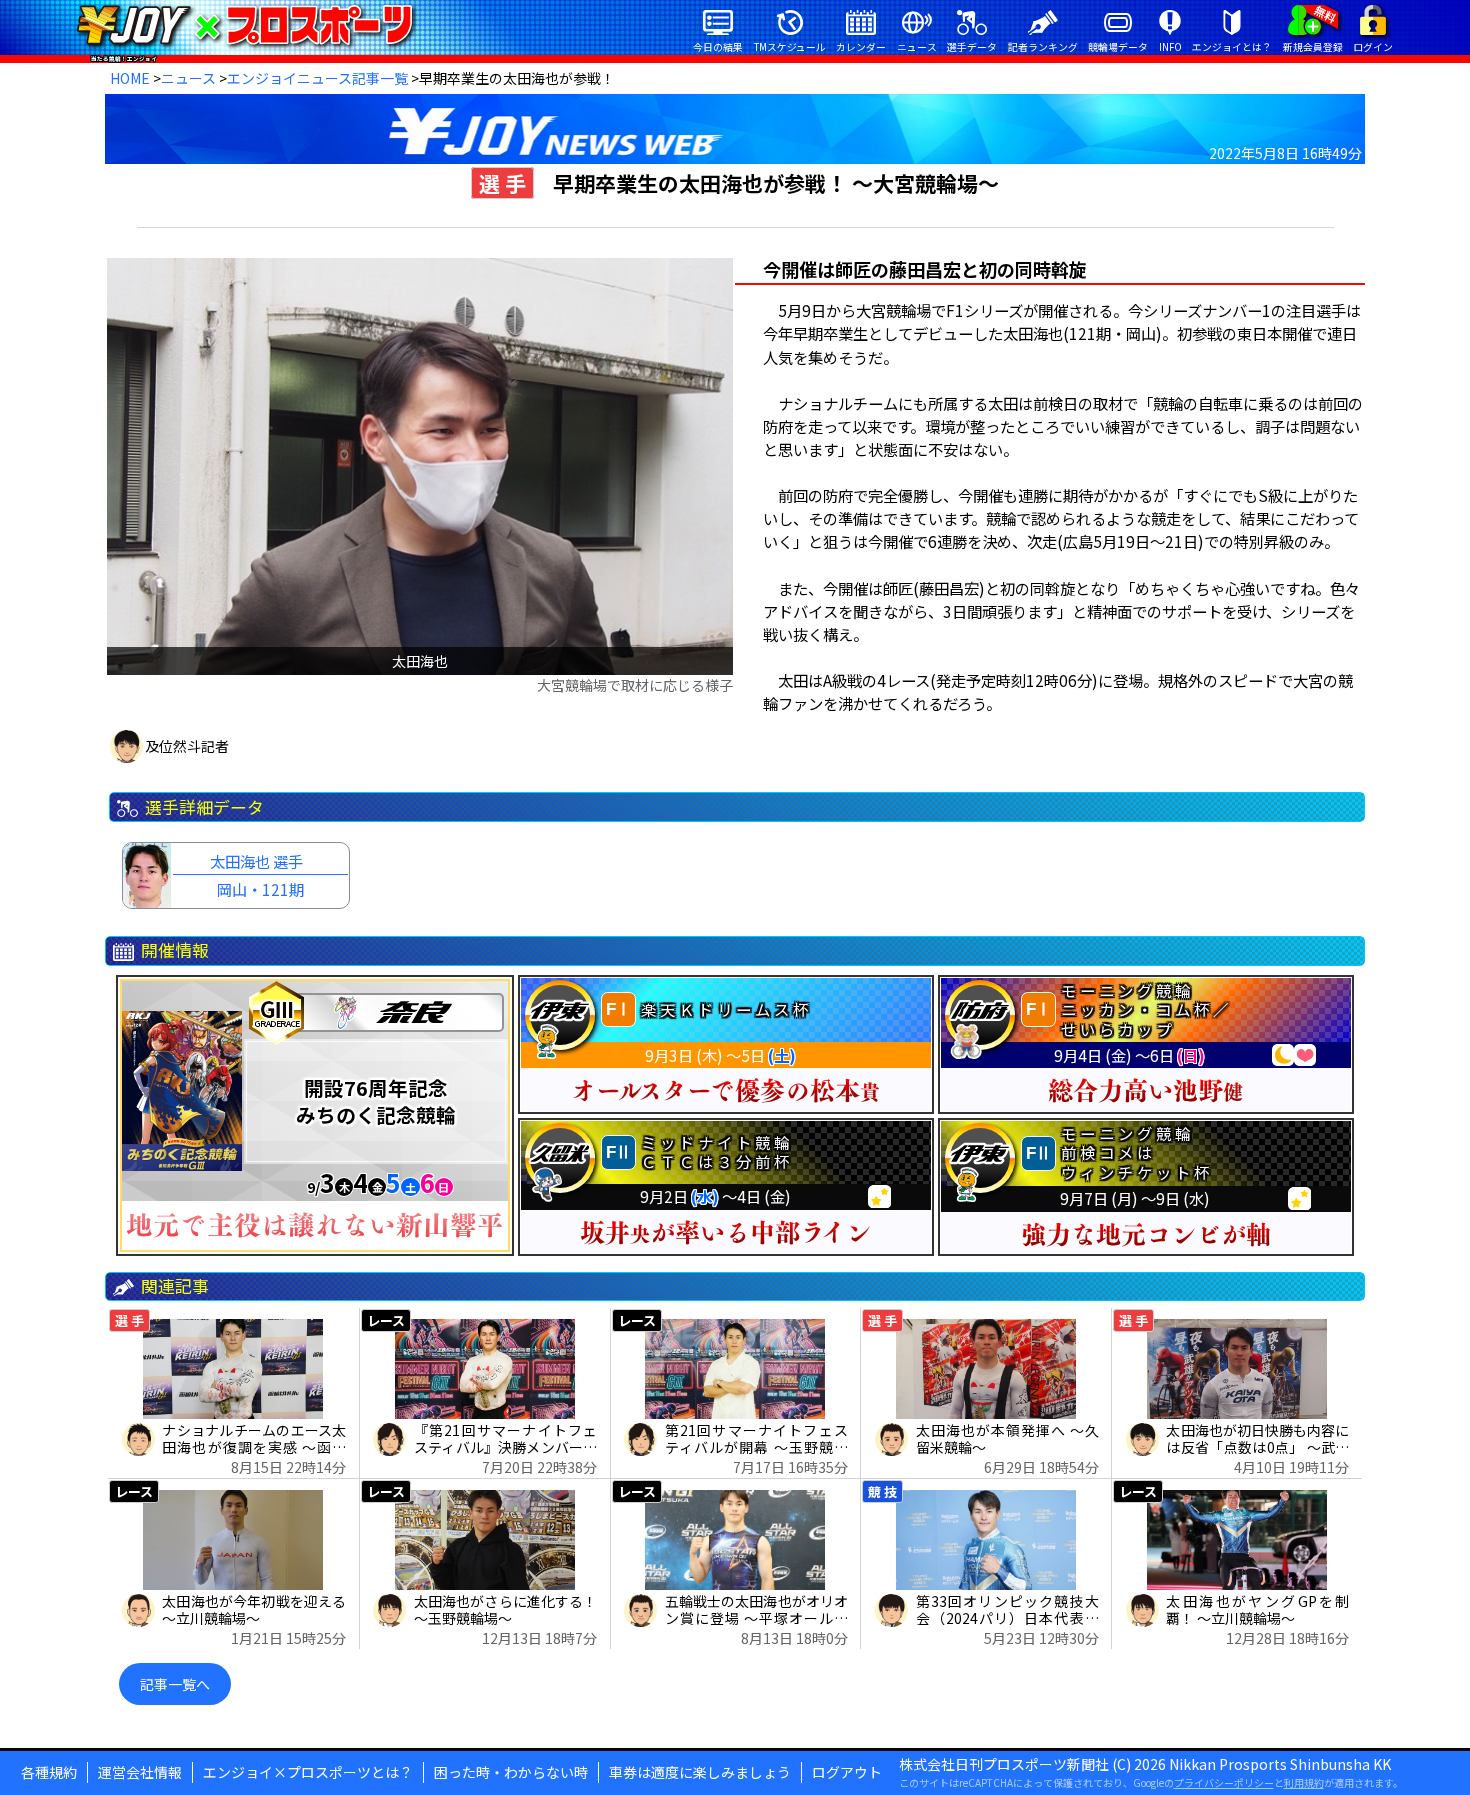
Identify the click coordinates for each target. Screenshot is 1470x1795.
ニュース (188, 78)
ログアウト (847, 1772)
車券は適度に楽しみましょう (700, 1772)
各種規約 (49, 1772)
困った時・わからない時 (511, 1772)
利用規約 (1304, 1782)
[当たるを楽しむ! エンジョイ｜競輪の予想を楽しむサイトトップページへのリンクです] (244, 25)
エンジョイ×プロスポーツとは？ (308, 1772)
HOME (130, 78)
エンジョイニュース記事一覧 (317, 78)
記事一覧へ (175, 1684)
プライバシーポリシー (1224, 1782)
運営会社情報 (140, 1772)
